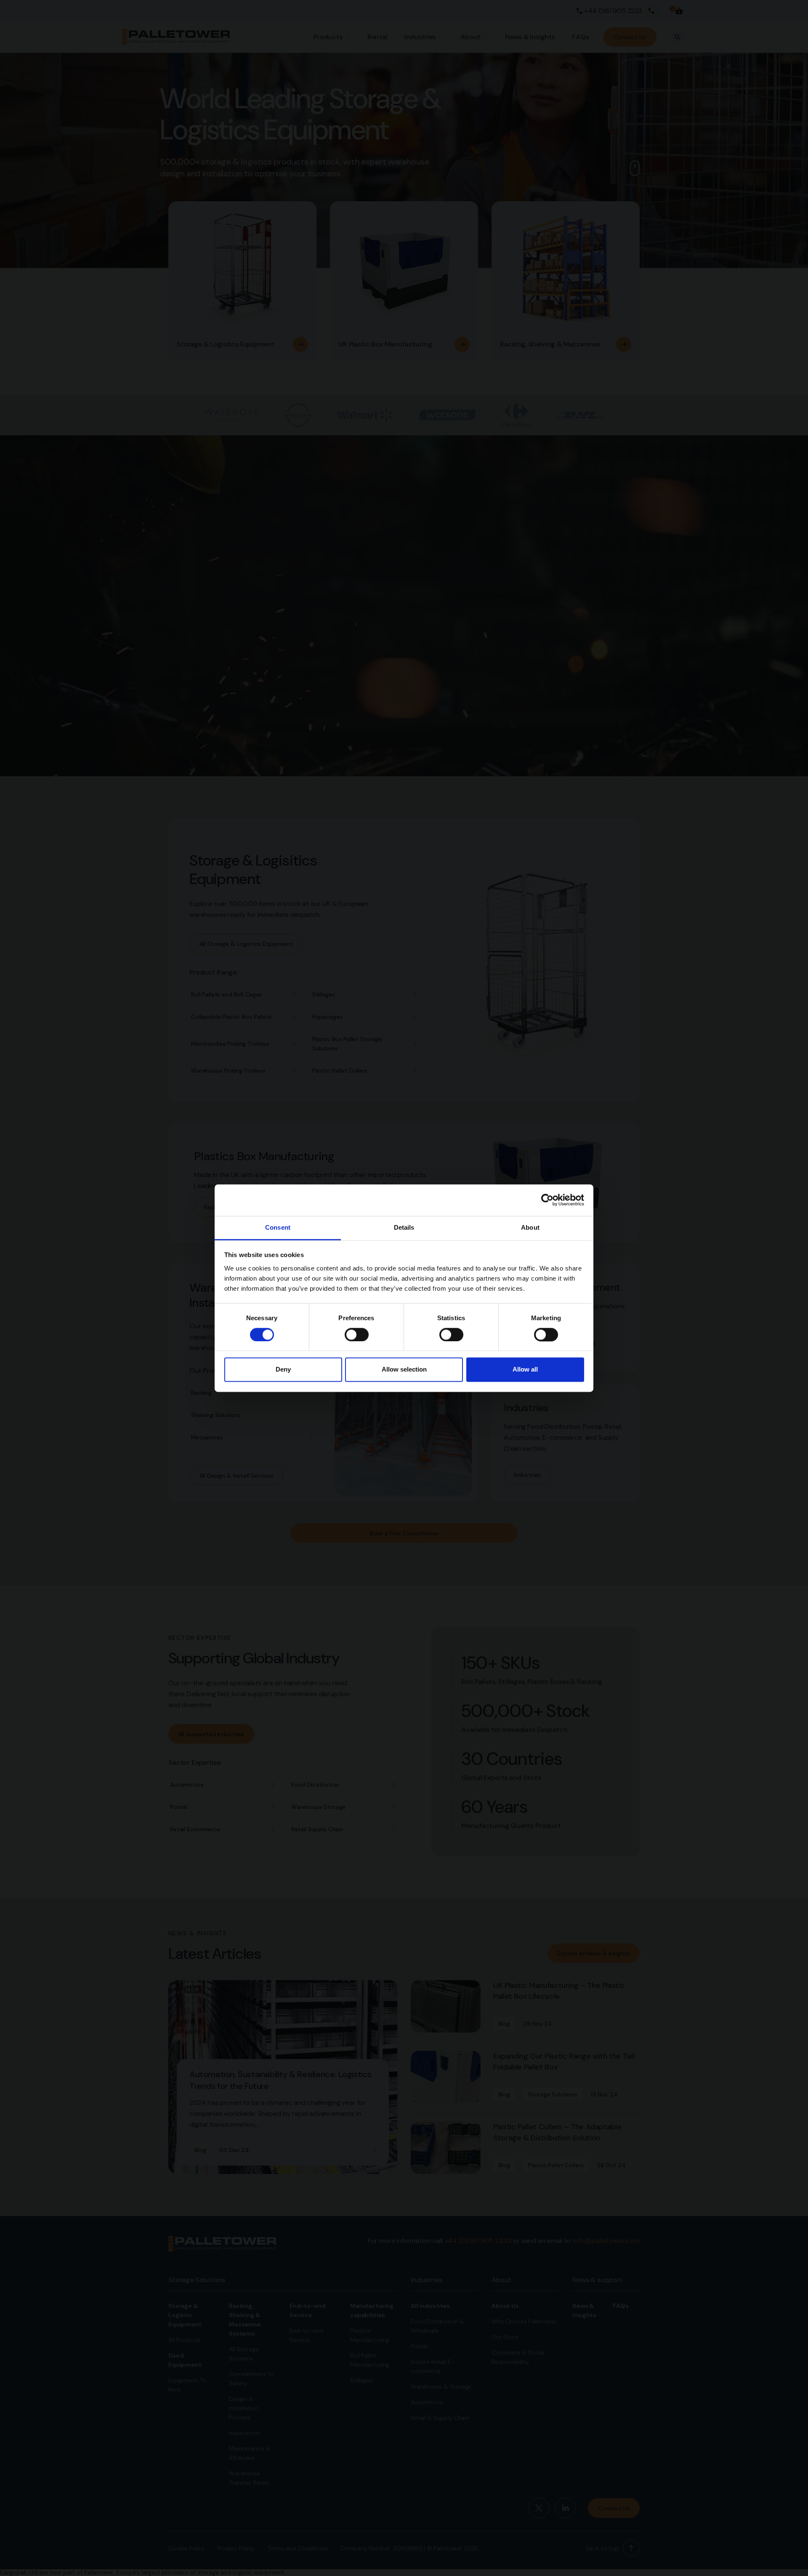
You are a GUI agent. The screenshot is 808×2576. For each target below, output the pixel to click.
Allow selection (404, 1370)
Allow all (525, 1370)
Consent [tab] (278, 1227)
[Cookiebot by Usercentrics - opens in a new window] (547, 1200)
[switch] (357, 1335)
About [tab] (530, 1227)
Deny (283, 1370)
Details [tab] (404, 1227)
